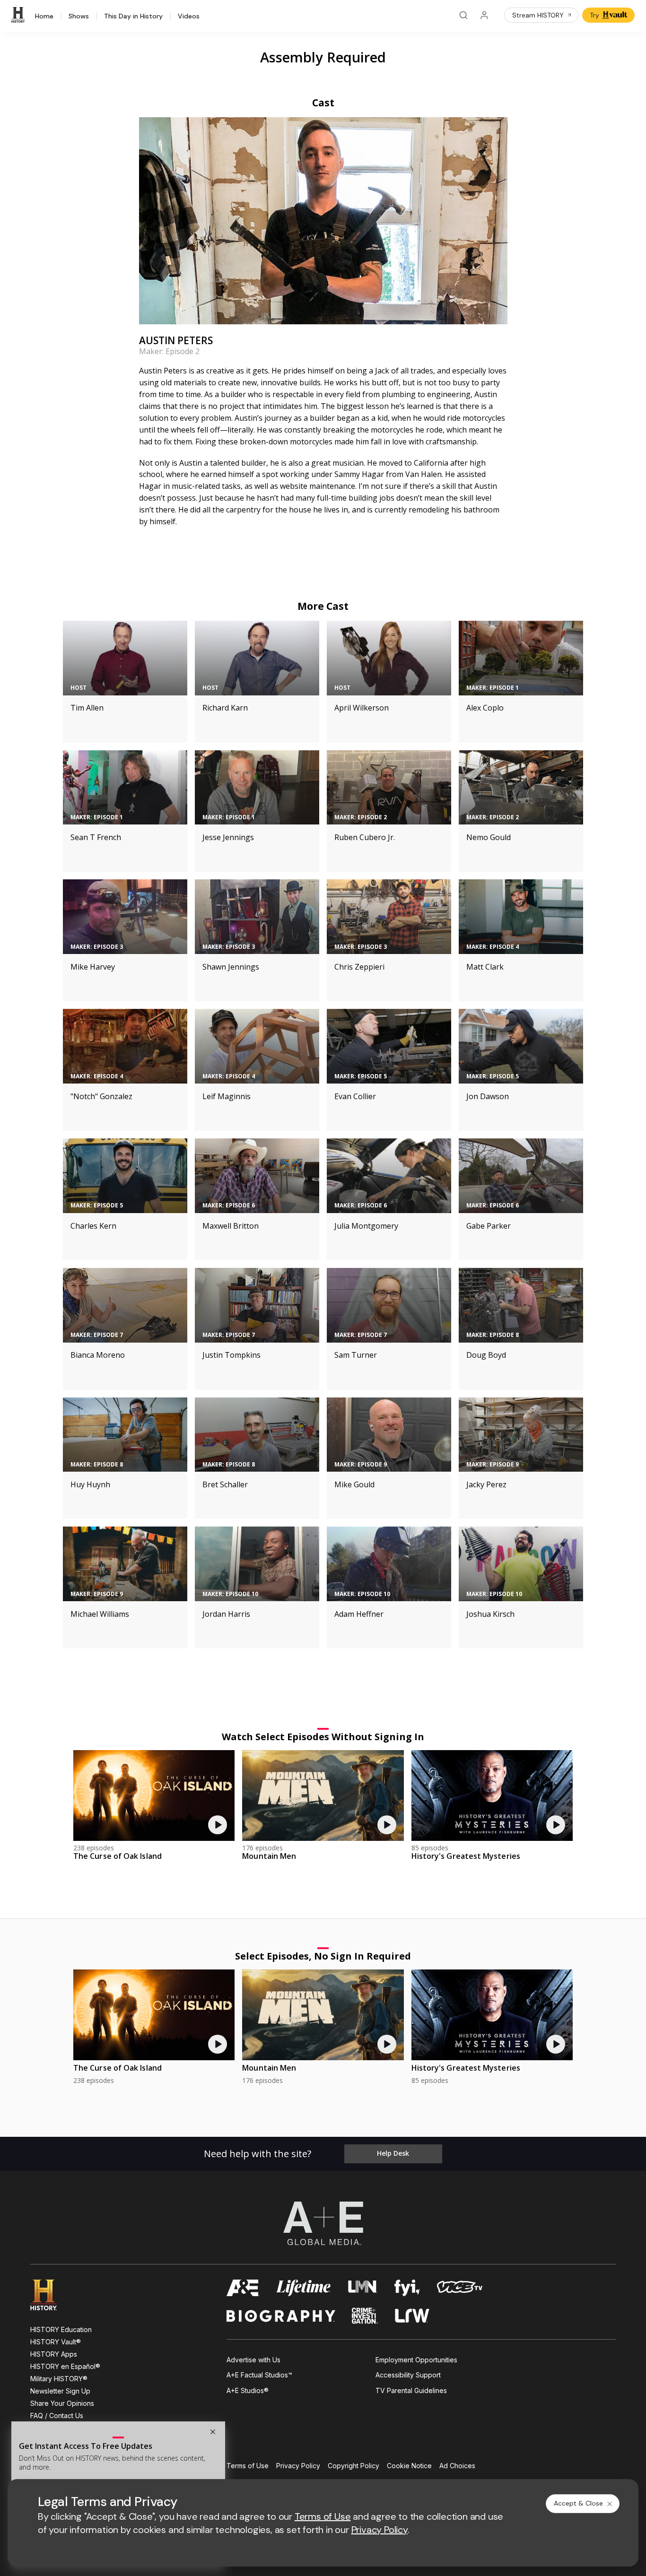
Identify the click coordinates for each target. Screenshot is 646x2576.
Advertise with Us (253, 2360)
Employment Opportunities (416, 2360)
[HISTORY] (19, 15)
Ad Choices (457, 2466)
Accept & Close (578, 2503)
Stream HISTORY (538, 15)
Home (44, 17)
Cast (323, 103)
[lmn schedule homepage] (363, 2288)
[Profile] (484, 15)
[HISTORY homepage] (50, 2295)
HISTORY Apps (54, 2354)
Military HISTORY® (59, 2379)
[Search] (463, 15)
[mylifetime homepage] (304, 2288)
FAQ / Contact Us (57, 2416)
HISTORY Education (61, 2329)
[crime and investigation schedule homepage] (365, 2316)
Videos (189, 17)
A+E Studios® (248, 2390)
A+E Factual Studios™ (259, 2375)
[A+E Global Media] (323, 2223)
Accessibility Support (408, 2375)
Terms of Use (248, 2466)
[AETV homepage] (243, 2288)
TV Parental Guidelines (411, 2390)
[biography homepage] (281, 2316)
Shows (79, 17)
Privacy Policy (298, 2466)
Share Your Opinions (62, 2403)
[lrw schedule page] (412, 2316)
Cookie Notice (409, 2466)
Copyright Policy (354, 2466)
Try (594, 15)
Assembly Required (323, 57)
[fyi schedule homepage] (407, 2288)
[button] (213, 2432)
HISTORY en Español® (65, 2366)
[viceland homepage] (460, 2288)
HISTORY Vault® (56, 2342)
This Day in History (133, 17)
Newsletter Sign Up (60, 2391)
